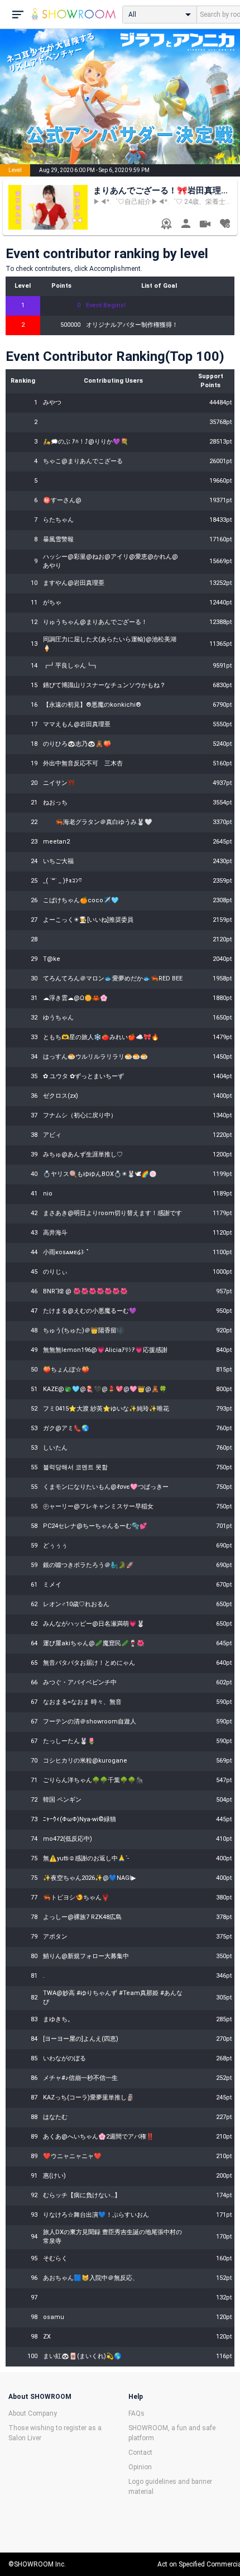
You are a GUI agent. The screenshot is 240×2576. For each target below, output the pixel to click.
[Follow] (225, 225)
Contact (140, 2453)
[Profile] (186, 225)
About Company (33, 2413)
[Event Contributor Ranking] (166, 225)
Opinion (140, 2467)
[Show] (205, 225)
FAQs (136, 2413)
